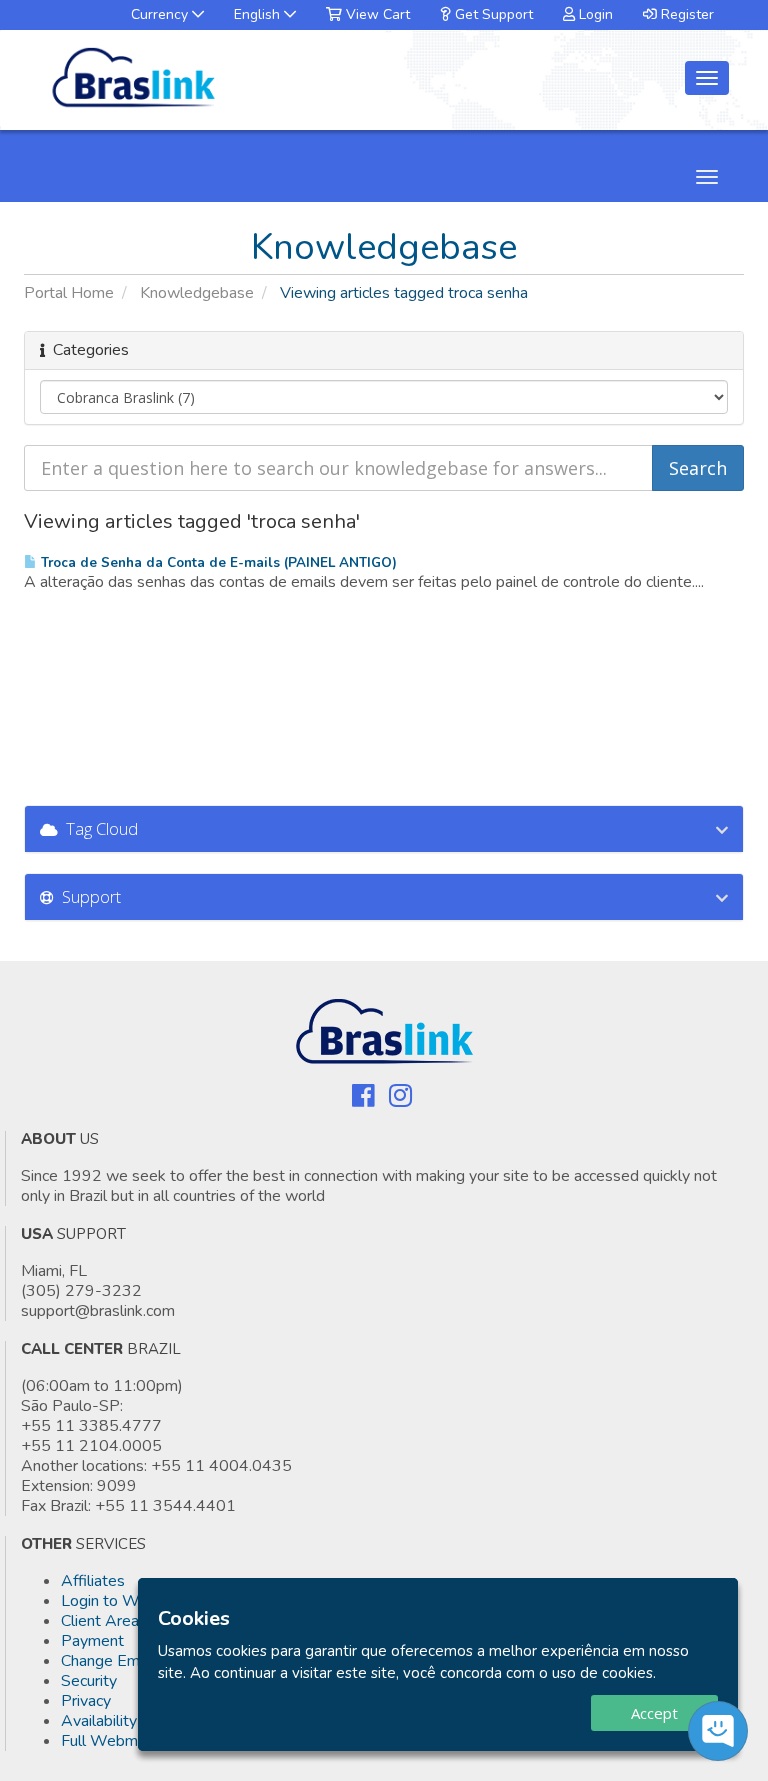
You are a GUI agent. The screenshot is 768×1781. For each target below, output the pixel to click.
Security (89, 1681)
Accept (654, 1713)
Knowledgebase (197, 293)
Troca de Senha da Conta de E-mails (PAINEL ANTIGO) (217, 562)
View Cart (376, 14)
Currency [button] (161, 14)
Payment (92, 1641)
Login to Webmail (123, 1601)
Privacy (86, 1701)
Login (594, 14)
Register (685, 14)
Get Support (492, 14)
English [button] (259, 14)
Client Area (100, 1621)
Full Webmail (107, 1741)
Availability (99, 1721)
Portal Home (69, 293)
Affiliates (93, 1581)
